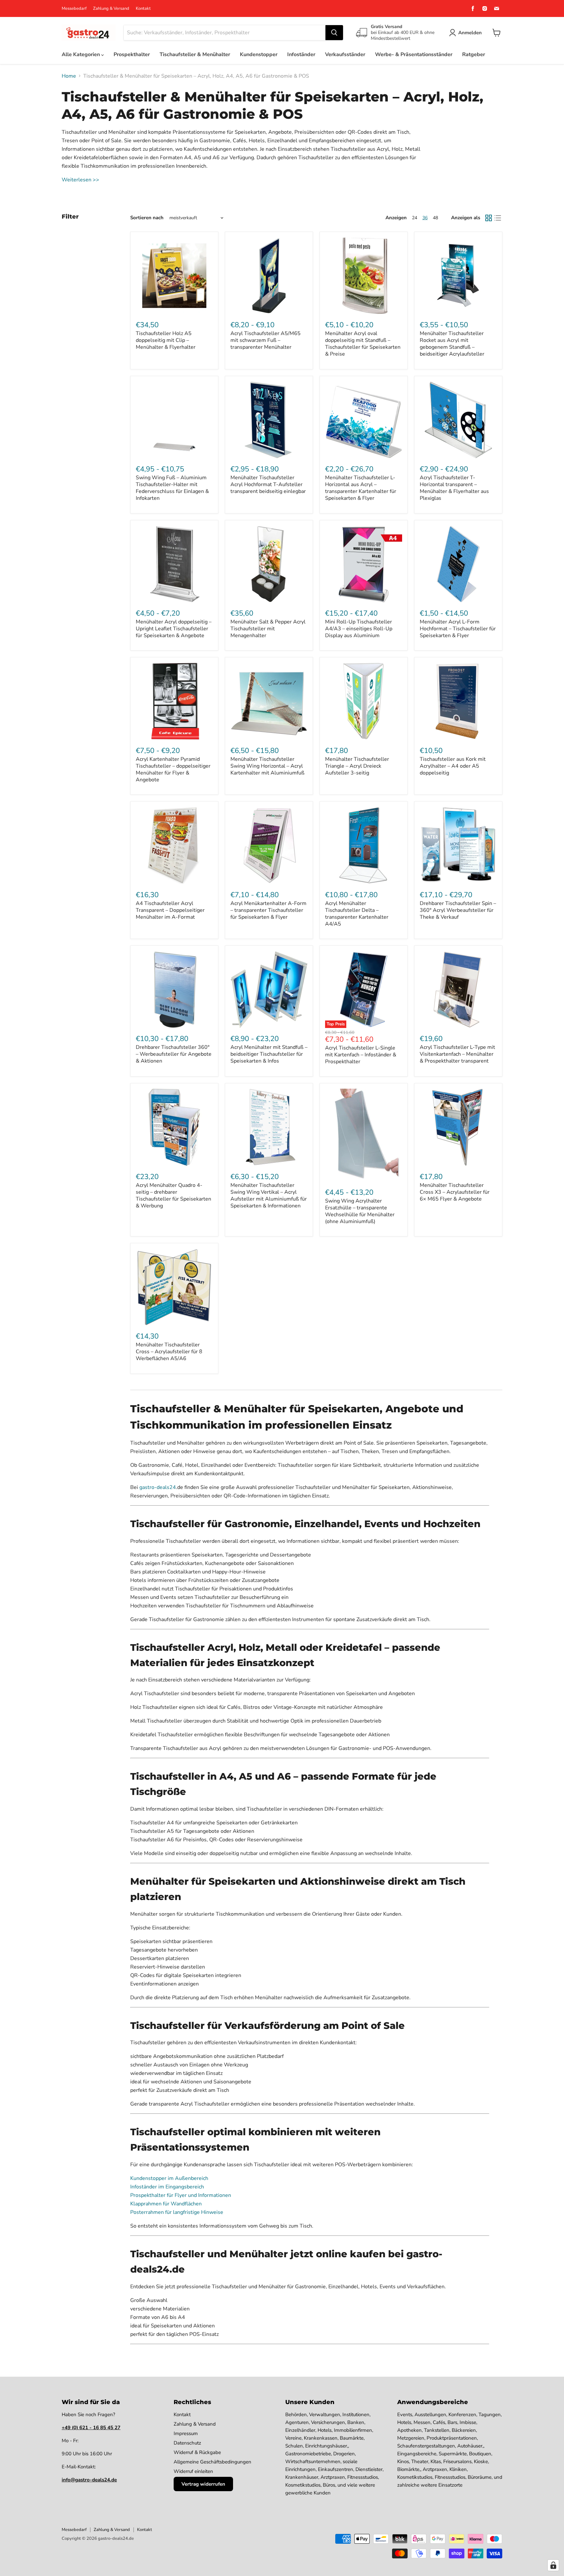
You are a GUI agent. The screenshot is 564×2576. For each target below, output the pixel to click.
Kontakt (143, 9)
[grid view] (489, 218)
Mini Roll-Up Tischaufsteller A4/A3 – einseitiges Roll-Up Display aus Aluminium (359, 629)
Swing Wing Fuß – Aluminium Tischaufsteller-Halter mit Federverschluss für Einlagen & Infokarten (172, 488)
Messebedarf (74, 9)
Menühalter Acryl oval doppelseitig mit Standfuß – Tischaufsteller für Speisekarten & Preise (363, 344)
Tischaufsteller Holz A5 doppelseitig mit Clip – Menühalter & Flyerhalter (166, 340)
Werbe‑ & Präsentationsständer (414, 54)
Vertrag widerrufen (203, 2484)
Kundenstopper (259, 54)
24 (415, 218)
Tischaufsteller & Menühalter (195, 54)
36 (425, 218)
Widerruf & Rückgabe (197, 2452)
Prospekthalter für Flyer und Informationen (181, 2195)
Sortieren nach (147, 218)
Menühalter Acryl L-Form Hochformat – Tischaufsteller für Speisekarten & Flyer (458, 629)
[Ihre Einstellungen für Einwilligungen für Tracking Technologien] (553, 2565)
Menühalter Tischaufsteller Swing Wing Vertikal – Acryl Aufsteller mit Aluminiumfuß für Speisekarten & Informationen (269, 1196)
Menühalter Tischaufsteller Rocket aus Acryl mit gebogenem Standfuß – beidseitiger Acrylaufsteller (452, 344)
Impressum (186, 2433)
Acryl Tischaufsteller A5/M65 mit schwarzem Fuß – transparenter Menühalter (266, 340)
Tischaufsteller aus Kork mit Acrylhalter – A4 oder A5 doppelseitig (453, 766)
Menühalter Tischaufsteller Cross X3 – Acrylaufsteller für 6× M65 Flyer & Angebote (455, 1192)
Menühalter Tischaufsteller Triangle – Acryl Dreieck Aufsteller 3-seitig (357, 766)
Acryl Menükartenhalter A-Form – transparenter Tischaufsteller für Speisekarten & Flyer (268, 910)
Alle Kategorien (81, 54)
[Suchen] (334, 33)
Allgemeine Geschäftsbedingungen (212, 2462)
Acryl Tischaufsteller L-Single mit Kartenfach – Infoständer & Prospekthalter (361, 1055)
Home (69, 76)
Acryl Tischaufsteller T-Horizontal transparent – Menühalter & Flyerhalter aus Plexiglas (454, 488)
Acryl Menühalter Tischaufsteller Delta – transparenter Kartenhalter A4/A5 (357, 914)
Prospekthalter (132, 54)
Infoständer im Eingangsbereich (167, 2187)
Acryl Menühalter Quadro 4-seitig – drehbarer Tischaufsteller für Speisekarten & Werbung (173, 1196)
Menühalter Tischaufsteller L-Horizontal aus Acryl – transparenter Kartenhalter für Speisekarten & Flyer (361, 488)
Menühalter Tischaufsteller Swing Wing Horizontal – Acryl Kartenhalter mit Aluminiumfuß (267, 766)
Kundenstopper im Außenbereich (169, 2178)
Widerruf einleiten (193, 2471)
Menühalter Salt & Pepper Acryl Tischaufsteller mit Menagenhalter (268, 629)
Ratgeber (474, 54)
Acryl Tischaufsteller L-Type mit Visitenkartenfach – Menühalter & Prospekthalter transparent (457, 1054)
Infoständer (301, 54)
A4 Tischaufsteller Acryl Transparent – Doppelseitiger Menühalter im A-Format (170, 910)
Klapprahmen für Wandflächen (166, 2204)
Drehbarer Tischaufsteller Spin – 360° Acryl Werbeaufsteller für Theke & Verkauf (458, 910)
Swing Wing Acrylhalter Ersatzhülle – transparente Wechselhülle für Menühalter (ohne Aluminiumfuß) (360, 1211)
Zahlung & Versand (111, 9)
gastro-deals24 (158, 1487)
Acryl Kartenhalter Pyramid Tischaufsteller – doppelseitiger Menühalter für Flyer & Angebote (173, 769)
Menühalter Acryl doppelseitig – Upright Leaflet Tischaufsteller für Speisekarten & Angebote (174, 629)
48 (435, 218)
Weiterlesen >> (80, 180)
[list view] (498, 218)
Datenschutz (187, 2443)
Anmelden (470, 33)
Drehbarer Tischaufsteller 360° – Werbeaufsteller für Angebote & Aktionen (174, 1054)
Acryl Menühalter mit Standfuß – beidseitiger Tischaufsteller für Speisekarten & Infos (269, 1054)
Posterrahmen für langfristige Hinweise (177, 2212)
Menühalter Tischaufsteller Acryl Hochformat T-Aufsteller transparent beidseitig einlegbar (268, 484)
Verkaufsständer (345, 54)
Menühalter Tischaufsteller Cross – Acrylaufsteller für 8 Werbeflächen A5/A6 (169, 1352)
